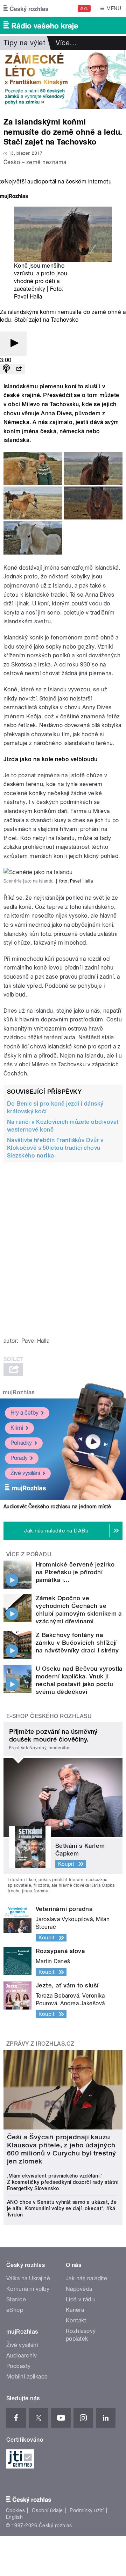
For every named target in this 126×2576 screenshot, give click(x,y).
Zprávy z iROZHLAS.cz (40, 2044)
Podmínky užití (87, 2510)
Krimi (17, 1428)
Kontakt (76, 2320)
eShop (15, 2310)
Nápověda (79, 2289)
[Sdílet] (19, 369)
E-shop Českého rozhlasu (49, 1716)
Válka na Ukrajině (28, 2278)
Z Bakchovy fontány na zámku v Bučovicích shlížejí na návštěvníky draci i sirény (77, 1643)
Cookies (15, 2510)
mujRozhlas (19, 1392)
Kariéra (75, 2310)
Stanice (16, 2299)
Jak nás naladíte (87, 2278)
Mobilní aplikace (27, 2377)
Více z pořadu (29, 1554)
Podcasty (19, 2366)
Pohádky (21, 1443)
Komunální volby (28, 2289)
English (14, 2517)
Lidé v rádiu (81, 2299)
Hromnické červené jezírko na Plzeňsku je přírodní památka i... (75, 1572)
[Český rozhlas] (26, 8)
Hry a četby (24, 1413)
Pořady (19, 1458)
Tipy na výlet (24, 43)
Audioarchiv (22, 2356)
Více (66, 43)
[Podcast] (6, 369)
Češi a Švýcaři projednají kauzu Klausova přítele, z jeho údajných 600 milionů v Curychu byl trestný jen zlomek (62, 2149)
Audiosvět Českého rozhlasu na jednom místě (57, 1507)
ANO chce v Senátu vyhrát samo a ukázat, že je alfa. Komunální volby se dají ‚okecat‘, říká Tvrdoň (62, 2208)
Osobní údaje (47, 2510)
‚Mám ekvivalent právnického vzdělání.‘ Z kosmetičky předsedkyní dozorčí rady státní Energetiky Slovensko (63, 2182)
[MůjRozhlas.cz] (14, 197)
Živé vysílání (25, 1473)
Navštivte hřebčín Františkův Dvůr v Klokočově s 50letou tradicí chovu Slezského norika (55, 1148)
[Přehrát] (13, 344)
